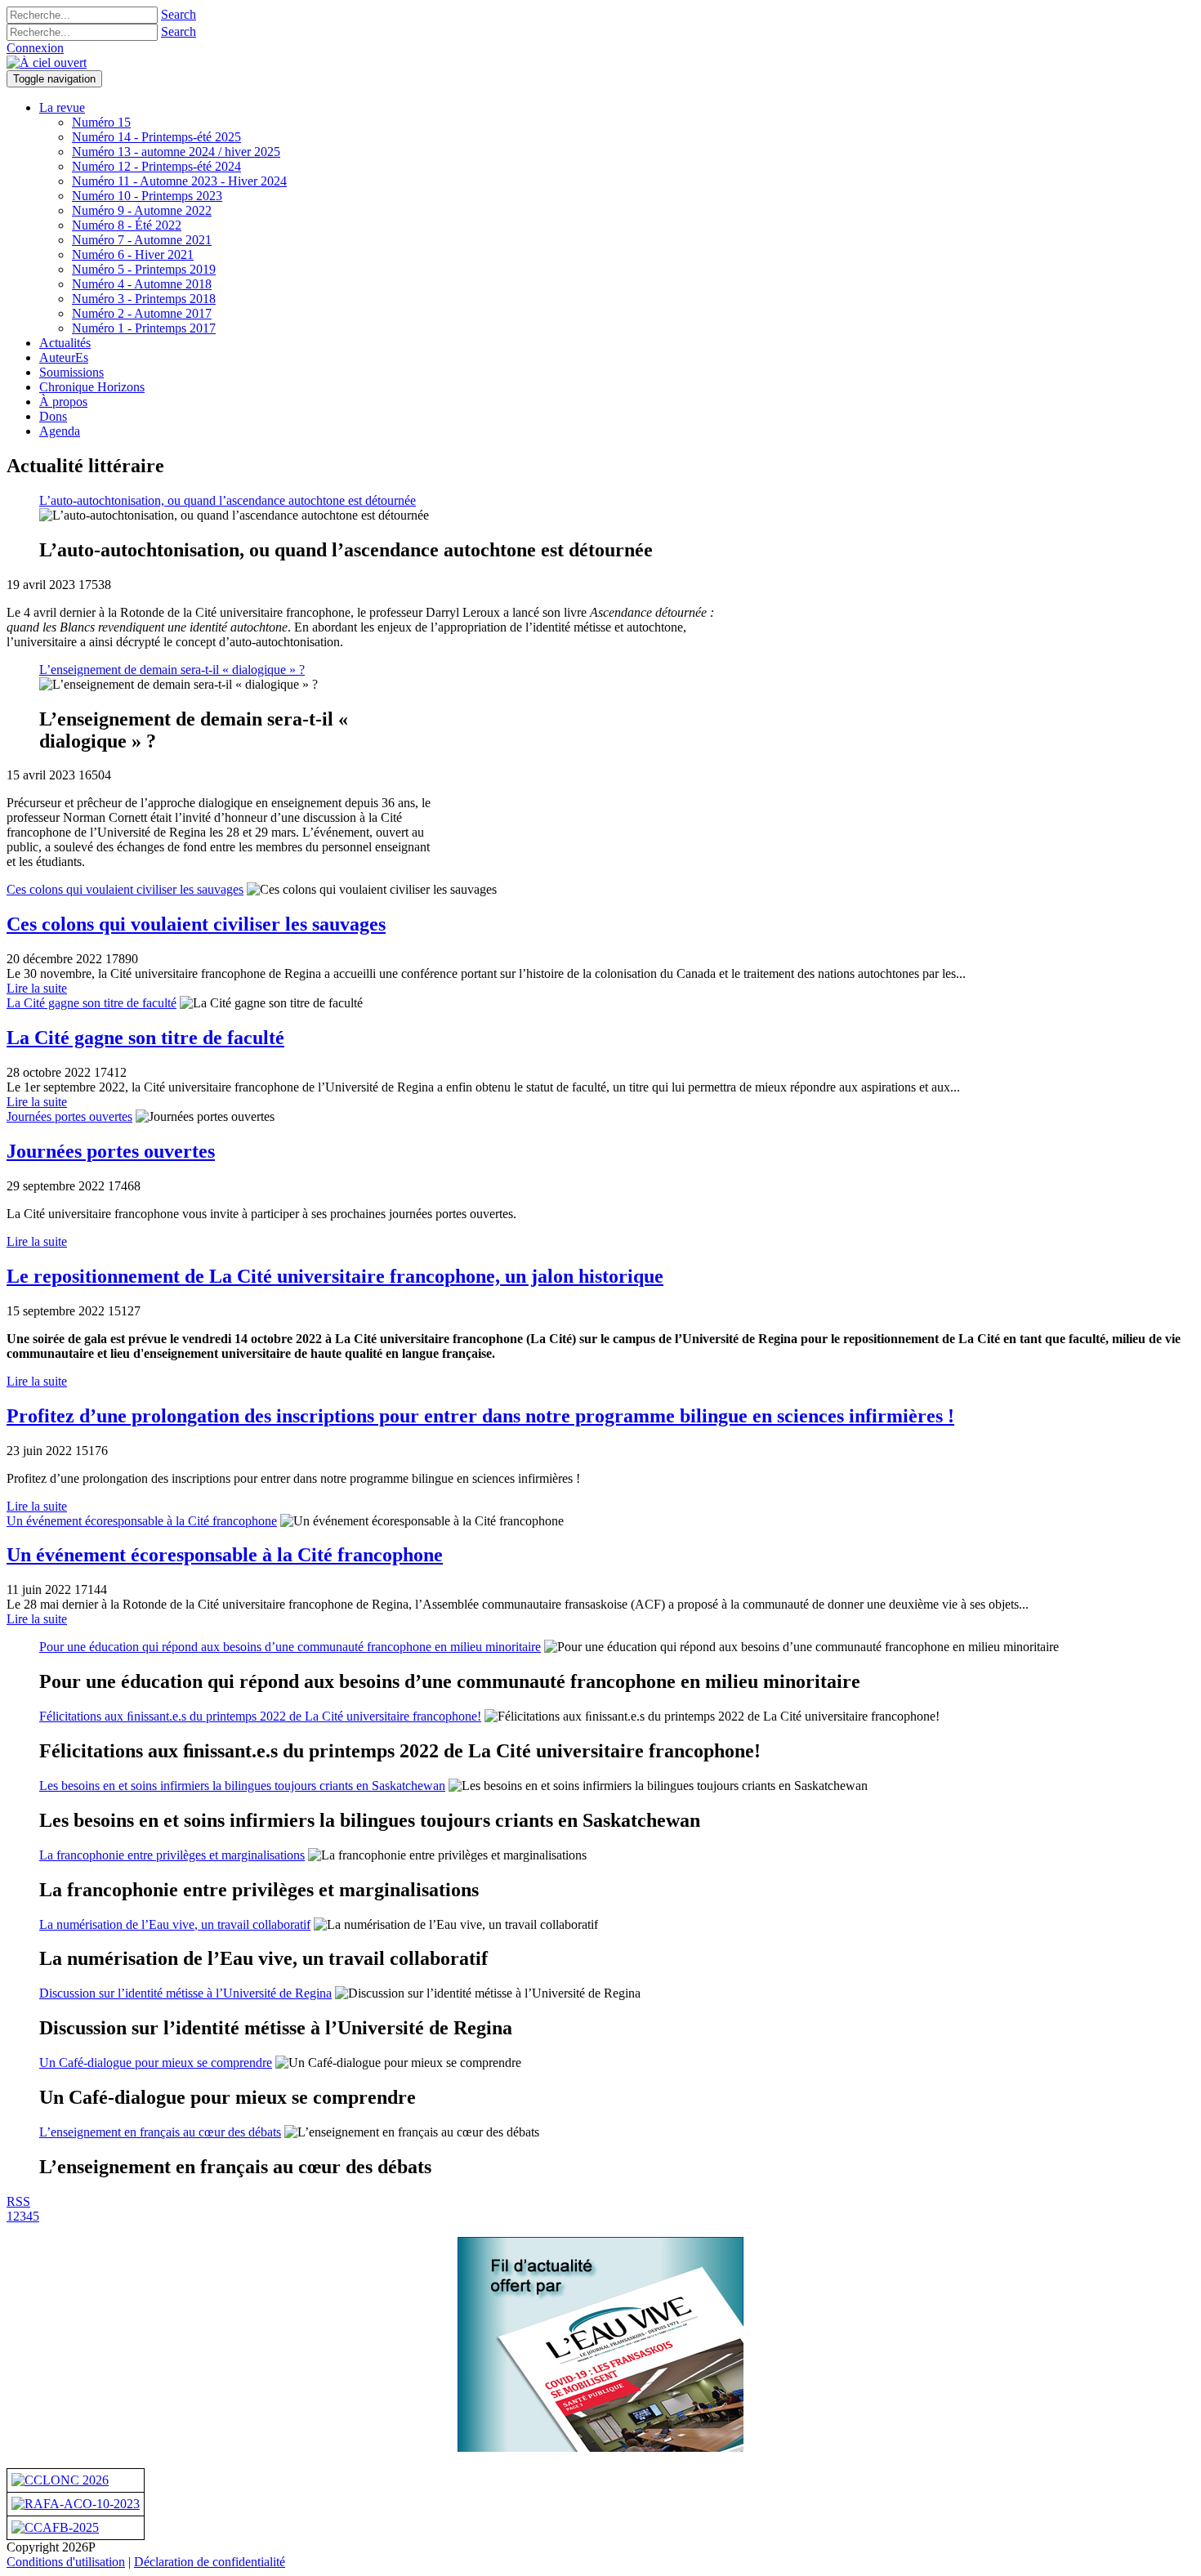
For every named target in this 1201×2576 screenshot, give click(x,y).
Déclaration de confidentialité (210, 2562)
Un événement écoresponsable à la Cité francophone (142, 1521)
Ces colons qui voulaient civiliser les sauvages (125, 889)
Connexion (35, 48)
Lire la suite (37, 988)
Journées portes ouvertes (69, 1116)
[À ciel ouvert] (47, 63)
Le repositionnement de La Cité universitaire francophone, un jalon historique (335, 1276)
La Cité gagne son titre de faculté (92, 1003)
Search (179, 14)
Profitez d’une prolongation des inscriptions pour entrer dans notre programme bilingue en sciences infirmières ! (480, 1416)
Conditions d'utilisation (66, 2562)
